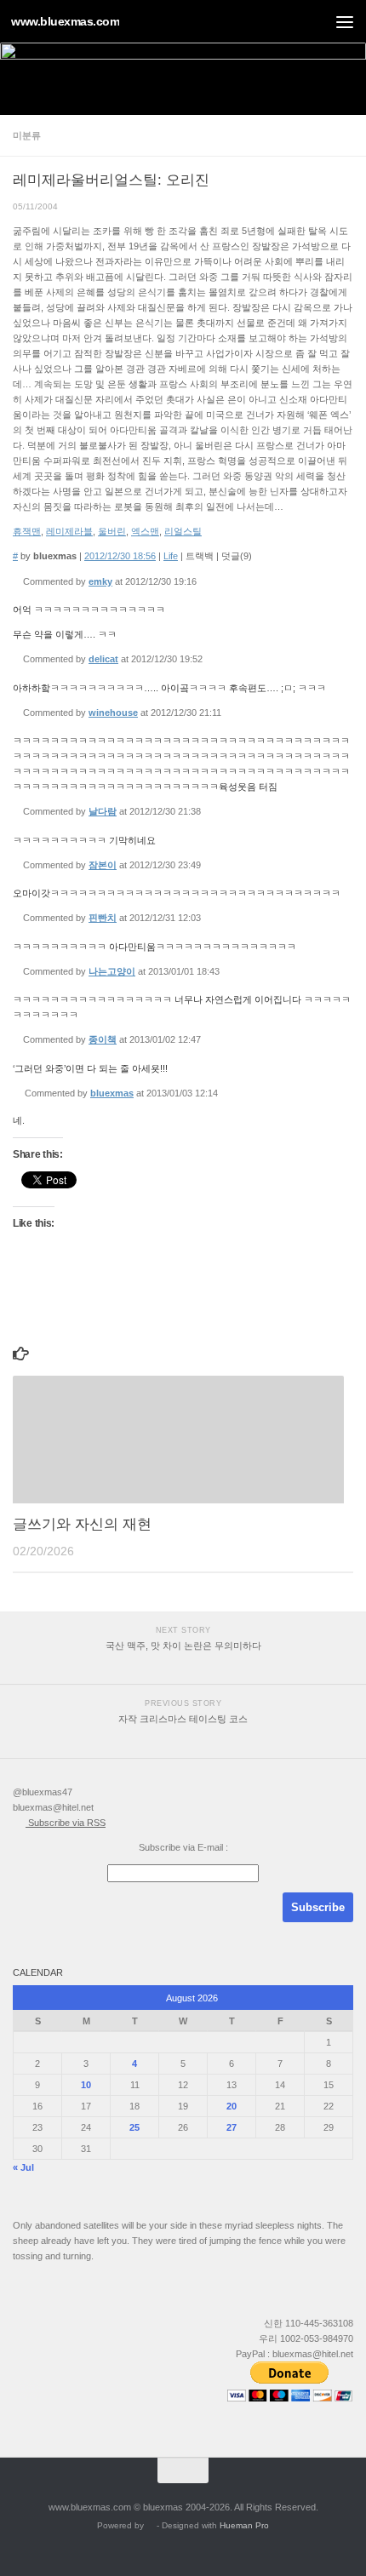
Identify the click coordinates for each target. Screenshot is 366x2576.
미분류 (27, 135)
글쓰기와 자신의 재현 (82, 1524)
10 (86, 2085)
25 (134, 2127)
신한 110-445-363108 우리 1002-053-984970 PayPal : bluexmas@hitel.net (295, 2338)
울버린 (112, 531)
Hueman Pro (244, 2525)
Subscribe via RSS (66, 1823)
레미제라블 (69, 531)
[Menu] (345, 21)
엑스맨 (145, 531)
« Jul (23, 2167)
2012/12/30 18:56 (120, 556)
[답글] (203, 581)
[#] (17, 581)
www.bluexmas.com (65, 21)
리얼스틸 (183, 531)
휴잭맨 (27, 531)
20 (232, 2106)
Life (171, 556)
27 (232, 2127)
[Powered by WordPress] (151, 2526)
